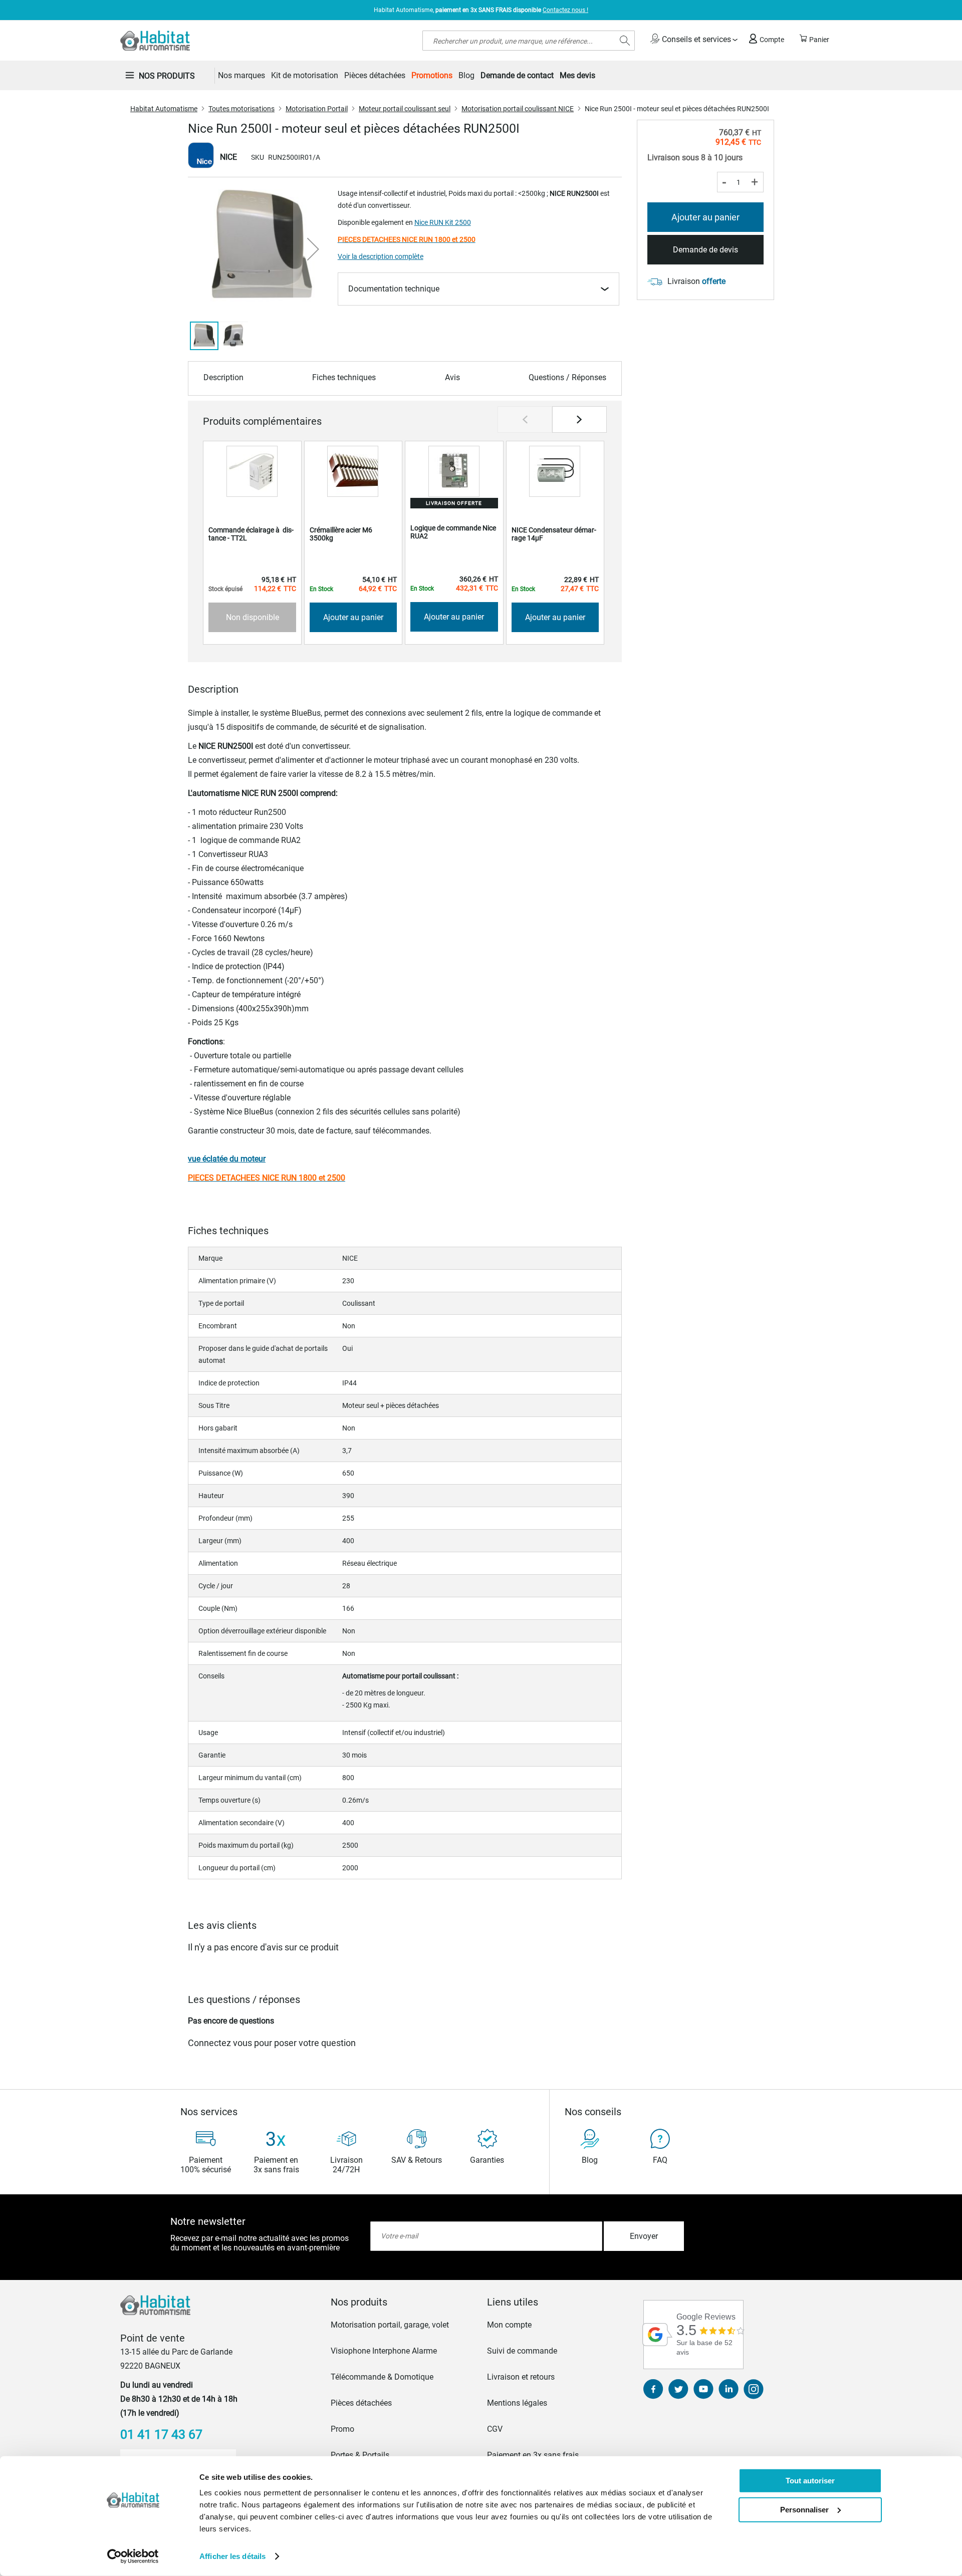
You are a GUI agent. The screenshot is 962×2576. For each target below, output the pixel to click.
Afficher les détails (232, 2556)
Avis (452, 377)
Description (223, 377)
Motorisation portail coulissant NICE (518, 109)
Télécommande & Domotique (382, 2377)
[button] (313, 249)
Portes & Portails (360, 2455)
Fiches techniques (344, 377)
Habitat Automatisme (164, 109)
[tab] (403, 2302)
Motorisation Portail (317, 109)
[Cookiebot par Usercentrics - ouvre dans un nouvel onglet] (133, 2556)
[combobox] (529, 41)
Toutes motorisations (242, 109)
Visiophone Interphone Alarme (384, 2351)
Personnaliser (804, 2509)
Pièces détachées (361, 2403)
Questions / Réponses (567, 377)
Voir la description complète (381, 256)
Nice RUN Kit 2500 (443, 222)
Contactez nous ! (565, 10)
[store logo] (155, 41)
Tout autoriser (810, 2481)
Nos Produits (167, 76)
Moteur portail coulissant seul (405, 109)
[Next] (579, 419)
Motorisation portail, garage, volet (390, 2325)
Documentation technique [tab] (394, 289)
